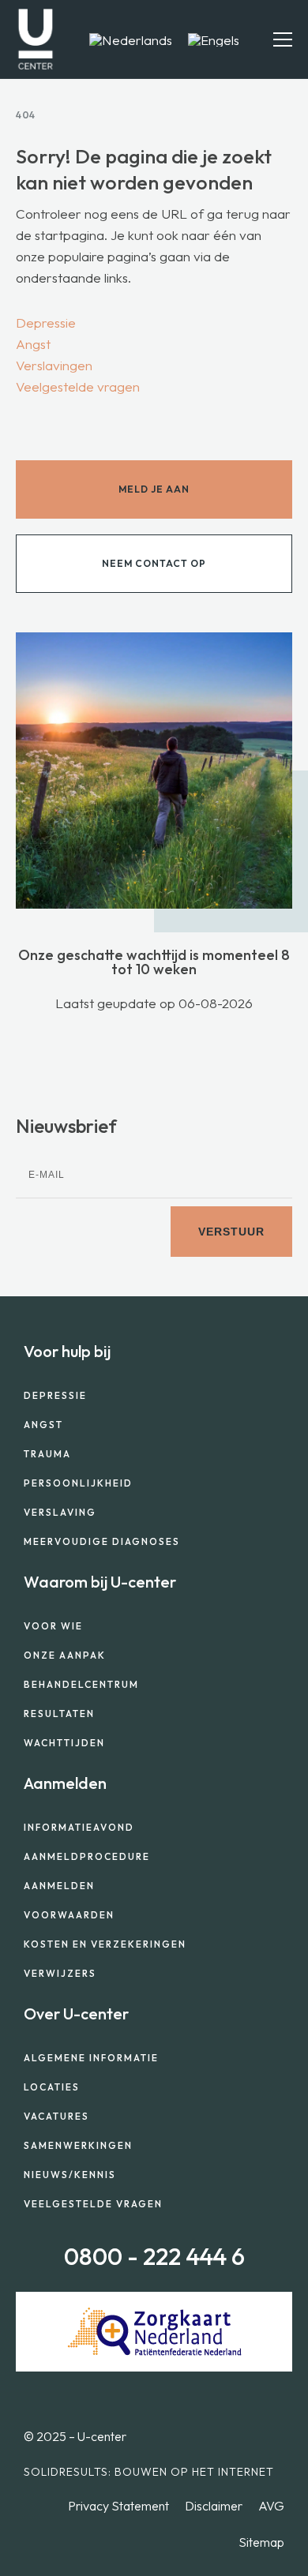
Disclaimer (214, 2506)
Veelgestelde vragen (78, 386)
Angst (33, 344)
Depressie (46, 322)
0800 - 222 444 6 (154, 2256)
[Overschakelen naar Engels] (214, 39)
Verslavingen (54, 365)
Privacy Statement (118, 2506)
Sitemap (261, 2542)
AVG (271, 2506)
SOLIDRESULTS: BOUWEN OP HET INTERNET (149, 2472)
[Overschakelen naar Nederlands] (131, 39)
